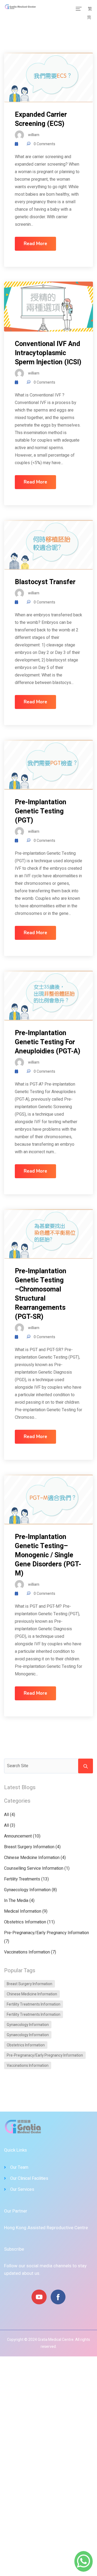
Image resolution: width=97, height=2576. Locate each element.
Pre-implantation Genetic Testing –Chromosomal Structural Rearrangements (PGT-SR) (41, 1294)
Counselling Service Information (34, 1868)
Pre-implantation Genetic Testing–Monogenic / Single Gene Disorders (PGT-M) (48, 1555)
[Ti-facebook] (58, 2297)
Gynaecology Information (27, 1890)
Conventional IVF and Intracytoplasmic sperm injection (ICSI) (48, 353)
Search (86, 1766)
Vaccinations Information (27, 1952)
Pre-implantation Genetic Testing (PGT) (41, 811)
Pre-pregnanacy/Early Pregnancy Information (46, 1933)
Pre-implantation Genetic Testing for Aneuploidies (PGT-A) (48, 1042)
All (6, 1815)
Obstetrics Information (25, 1922)
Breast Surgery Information (29, 1847)
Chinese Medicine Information (32, 1858)
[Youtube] (39, 2297)
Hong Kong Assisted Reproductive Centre (46, 2228)
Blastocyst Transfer (45, 582)
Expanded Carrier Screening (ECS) (41, 119)
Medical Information (23, 1911)
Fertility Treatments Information (34, 2004)
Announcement (18, 1836)
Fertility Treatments (22, 1879)
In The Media (16, 1901)
